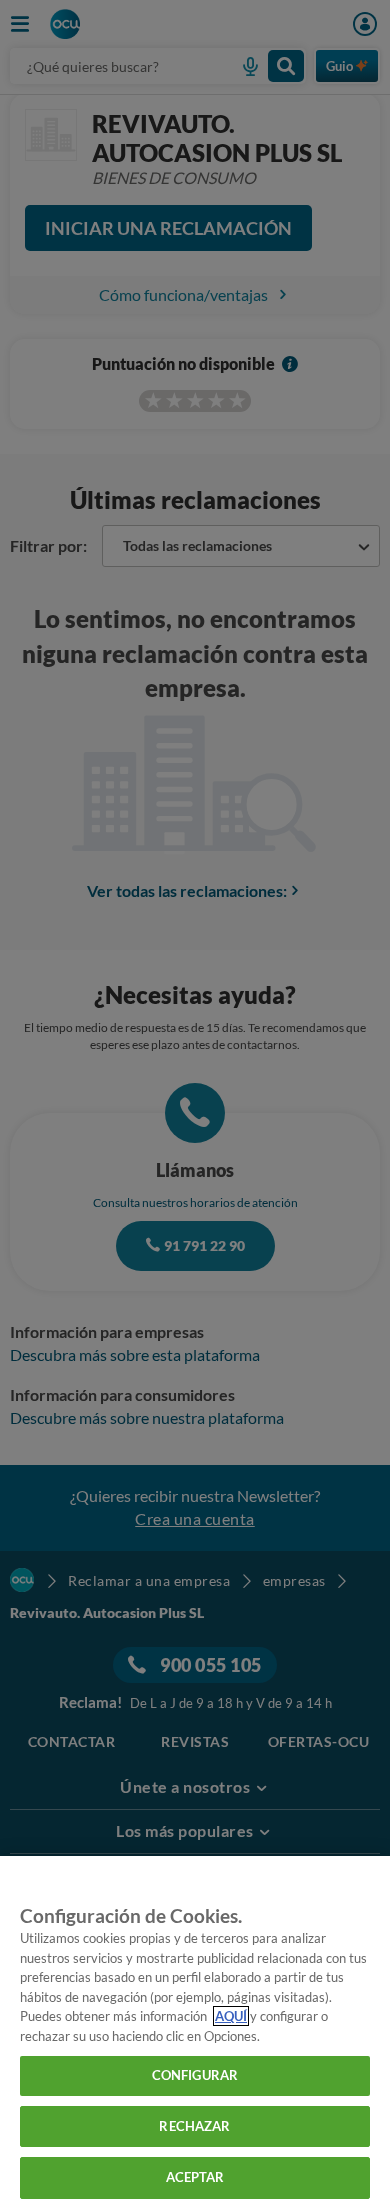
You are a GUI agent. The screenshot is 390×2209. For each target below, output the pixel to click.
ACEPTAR (195, 2177)
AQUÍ (231, 2016)
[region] (195, 2032)
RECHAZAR (194, 2126)
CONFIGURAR (195, 2075)
